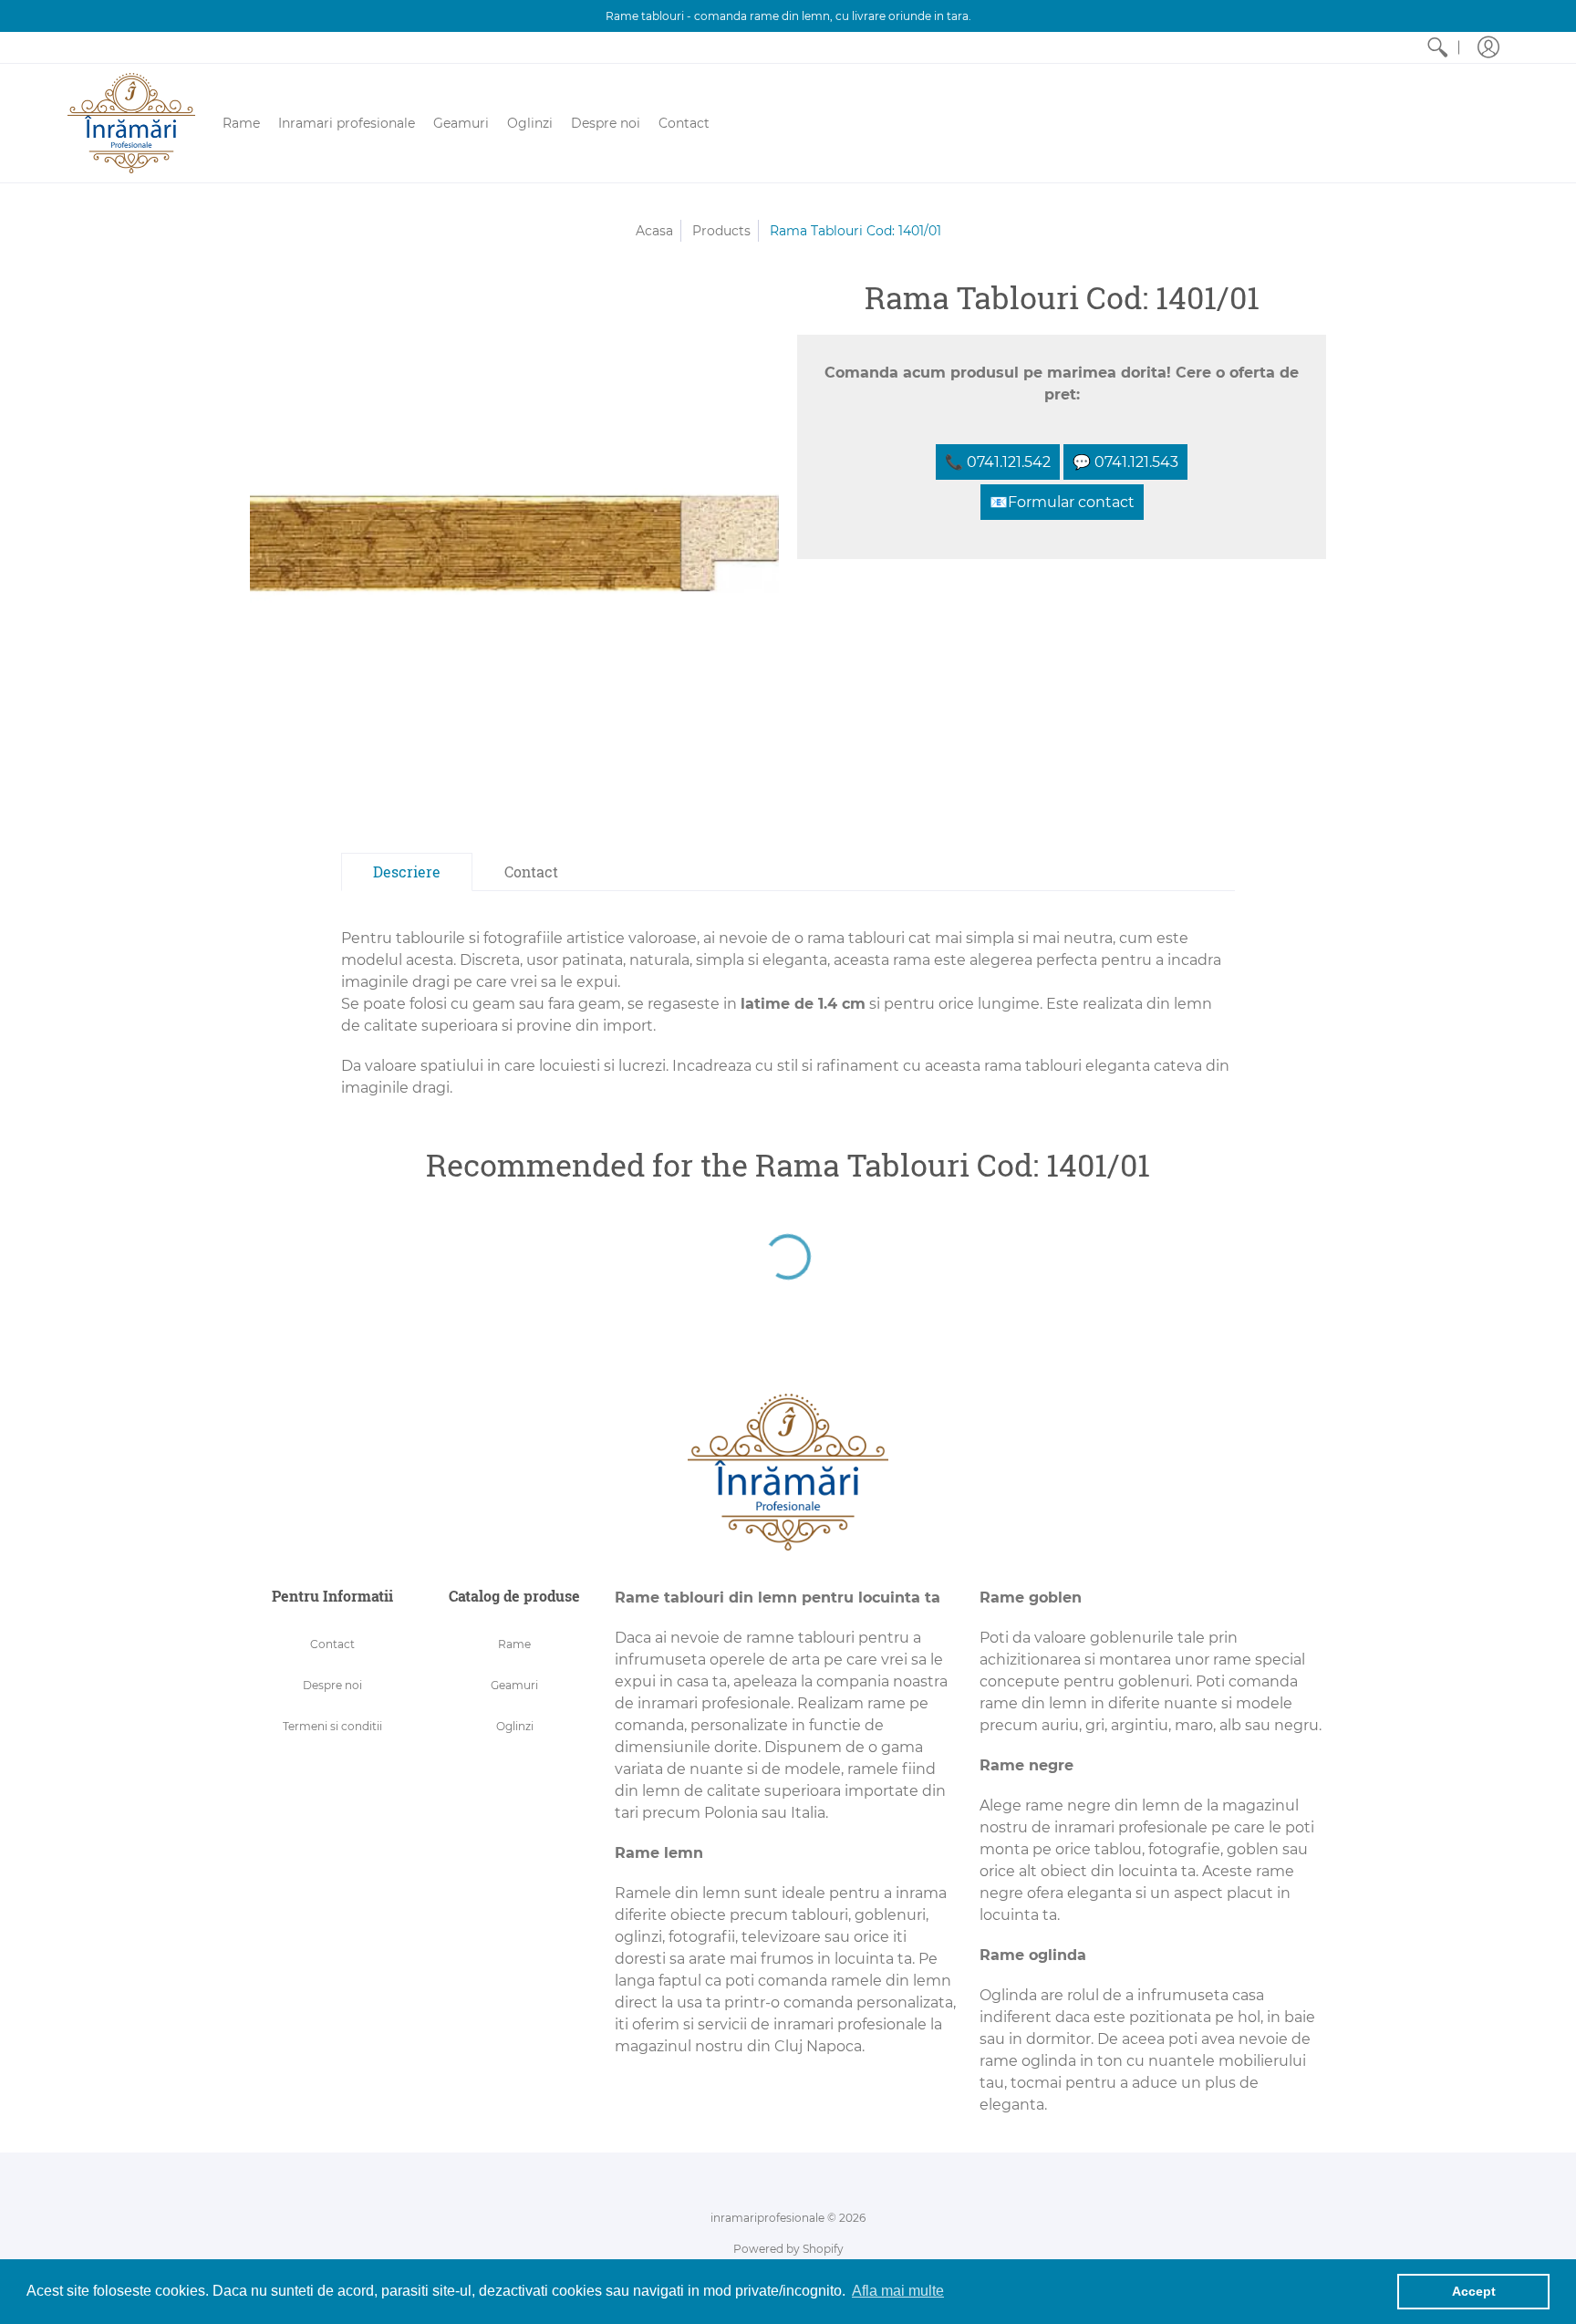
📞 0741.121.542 (998, 462)
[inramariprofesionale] (131, 123)
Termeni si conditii (332, 1726)
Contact (332, 1644)
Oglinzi (515, 1726)
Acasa (654, 231)
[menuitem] (1437, 47)
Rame (514, 1644)
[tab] (407, 872)
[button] (1488, 47)
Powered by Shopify (788, 2249)
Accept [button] (1474, 2291)
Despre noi (332, 1685)
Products (721, 231)
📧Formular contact (1062, 502)
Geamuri (514, 1685)
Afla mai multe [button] (898, 2291)
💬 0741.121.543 (1125, 462)
